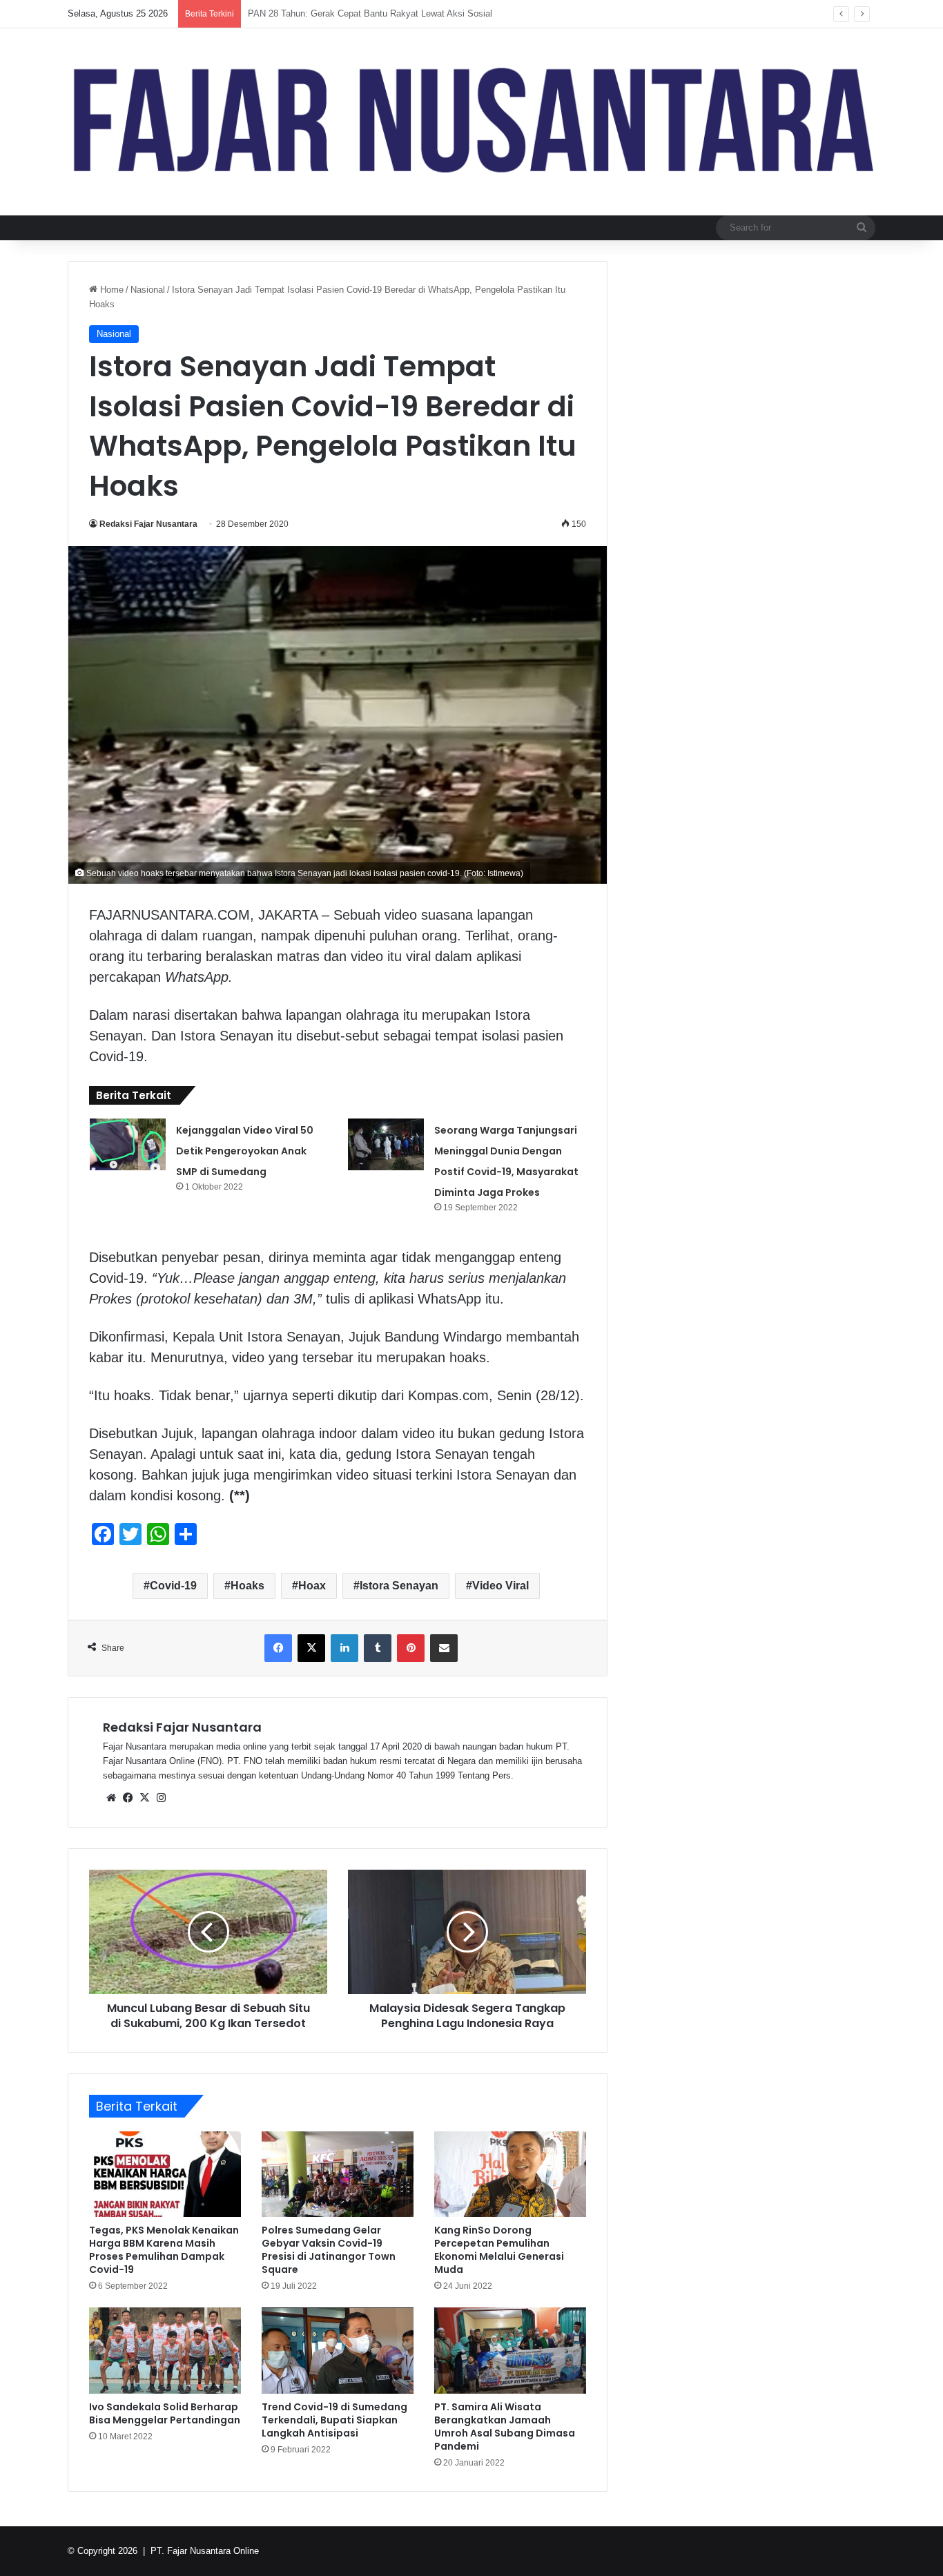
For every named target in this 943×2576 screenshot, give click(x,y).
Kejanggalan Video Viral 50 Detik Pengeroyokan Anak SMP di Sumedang (245, 1151)
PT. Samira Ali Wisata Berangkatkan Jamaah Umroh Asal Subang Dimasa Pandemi (505, 2427)
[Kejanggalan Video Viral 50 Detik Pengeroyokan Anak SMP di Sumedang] (128, 1144)
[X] (144, 1798)
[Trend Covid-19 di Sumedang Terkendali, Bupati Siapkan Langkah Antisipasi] (338, 2350)
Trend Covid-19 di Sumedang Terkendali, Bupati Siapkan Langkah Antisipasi (334, 2420)
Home (110, 290)
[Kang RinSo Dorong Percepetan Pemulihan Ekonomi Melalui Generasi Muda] (510, 2174)
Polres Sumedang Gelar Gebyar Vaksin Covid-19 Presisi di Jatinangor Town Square (329, 2250)
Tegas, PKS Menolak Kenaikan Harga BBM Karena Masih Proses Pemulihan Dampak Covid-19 (164, 2250)
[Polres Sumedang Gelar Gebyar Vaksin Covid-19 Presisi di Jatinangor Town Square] (338, 2174)
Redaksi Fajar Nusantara (148, 524)
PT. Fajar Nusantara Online (205, 2551)
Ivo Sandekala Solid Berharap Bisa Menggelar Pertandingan (165, 2413)
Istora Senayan (399, 1586)
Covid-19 (173, 1586)
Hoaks (247, 1586)
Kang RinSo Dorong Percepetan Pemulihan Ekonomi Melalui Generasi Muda (499, 2250)
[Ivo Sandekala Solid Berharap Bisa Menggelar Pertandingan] (165, 2350)
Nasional (148, 290)
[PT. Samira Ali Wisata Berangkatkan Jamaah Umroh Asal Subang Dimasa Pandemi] (510, 2350)
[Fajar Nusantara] (471, 122)
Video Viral (500, 1586)
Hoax (312, 1586)
